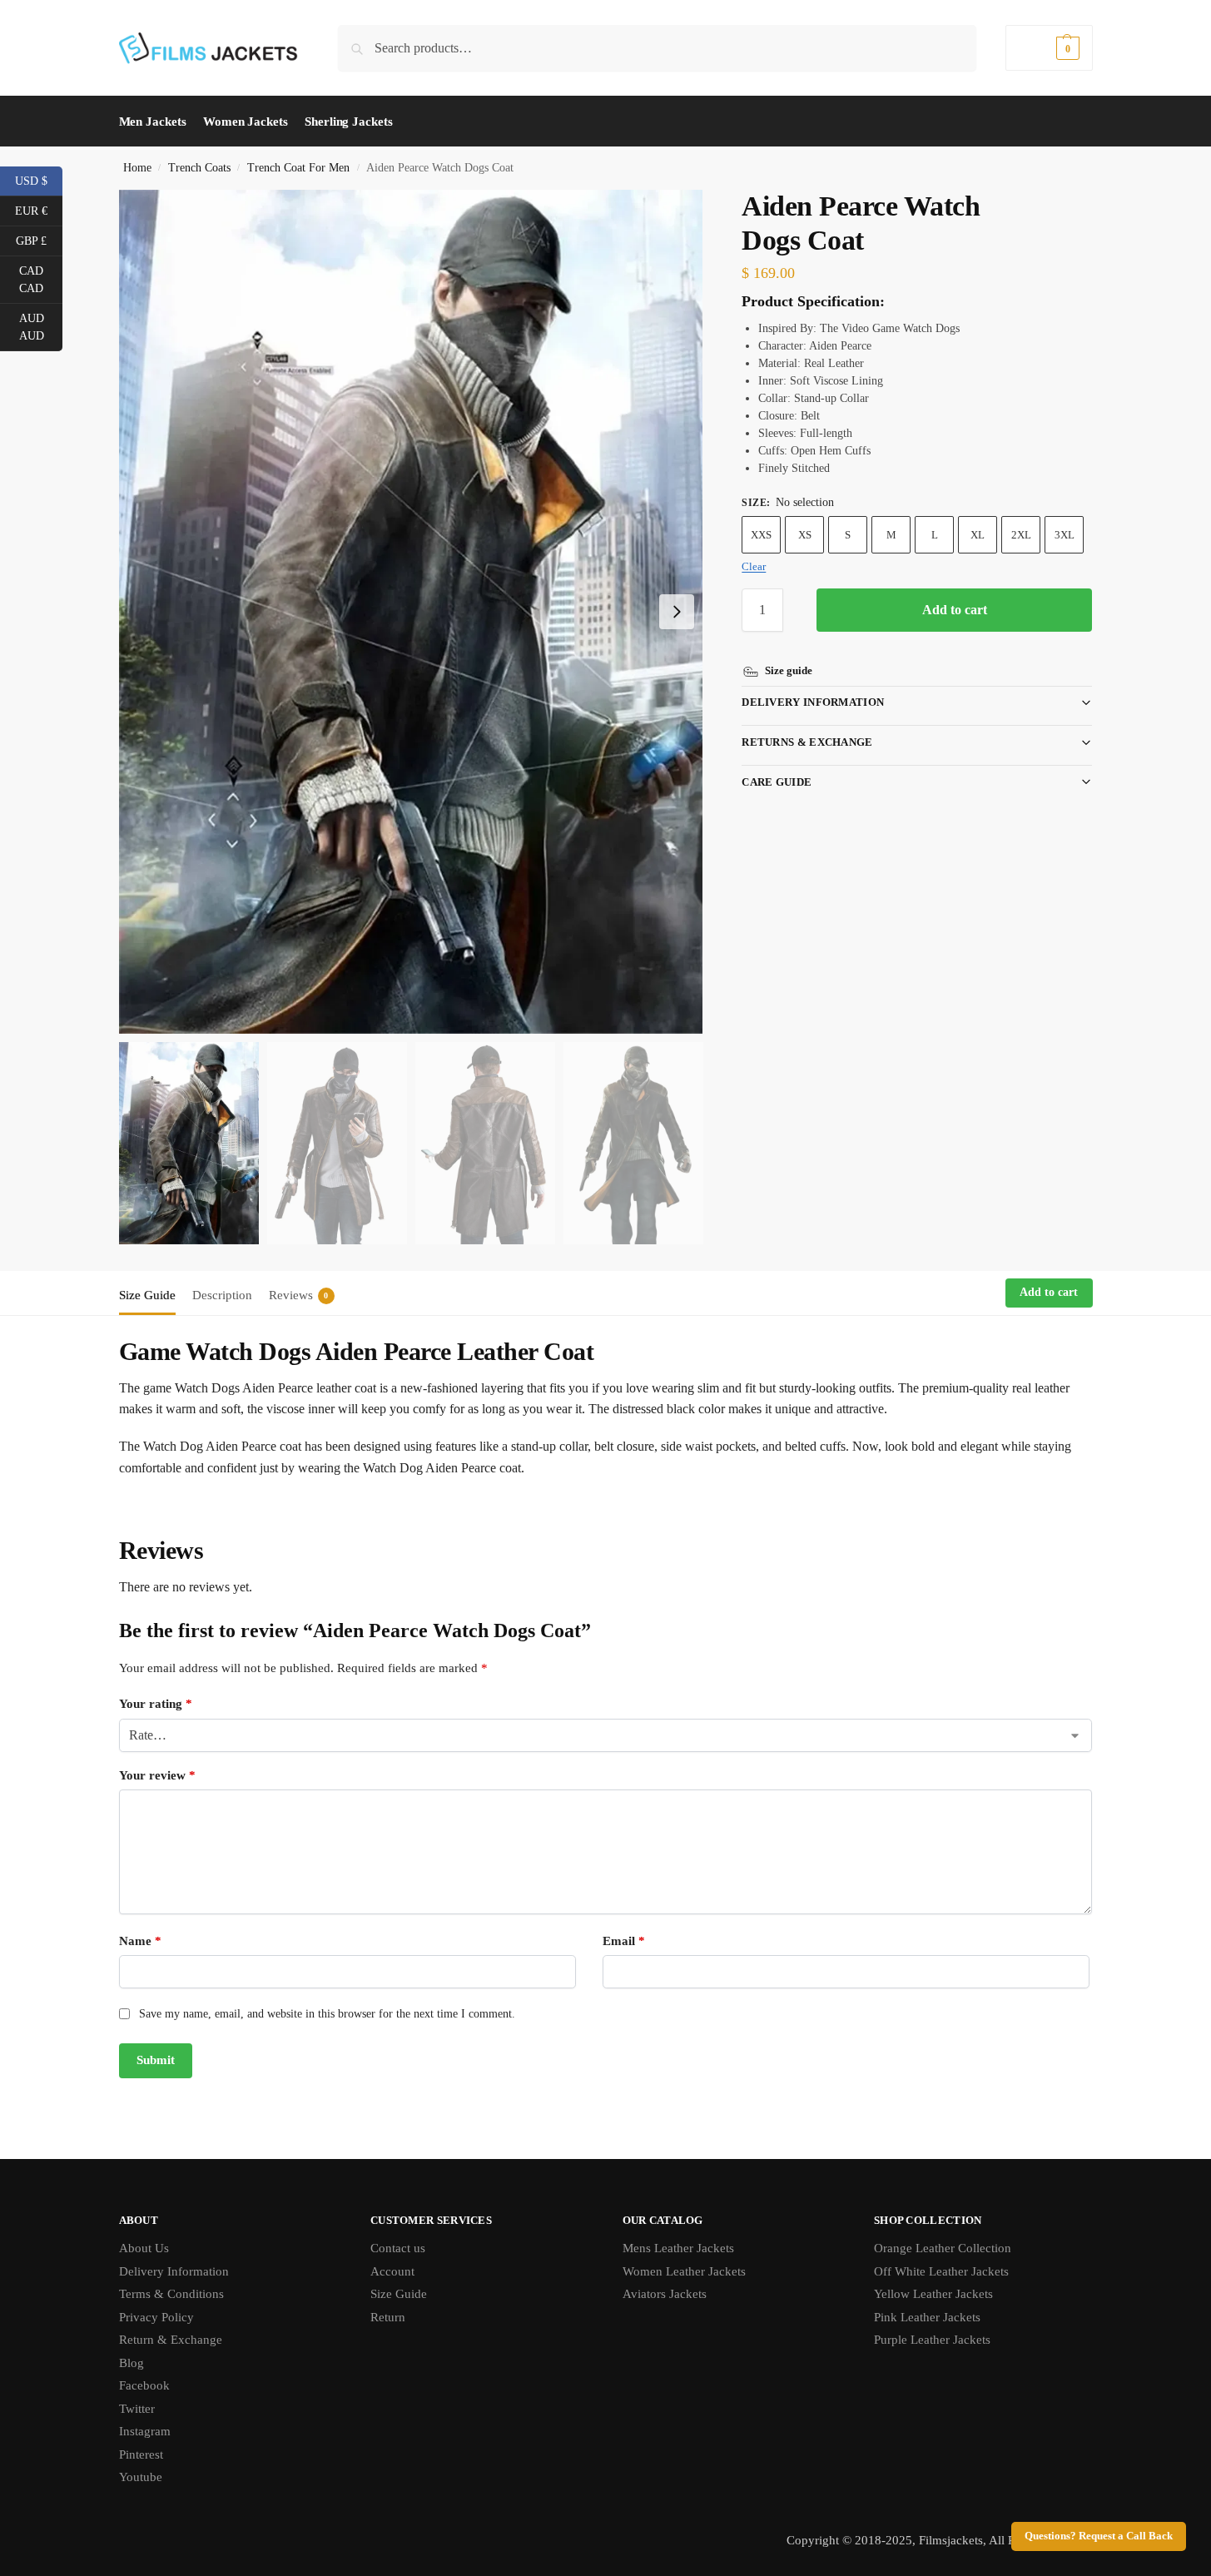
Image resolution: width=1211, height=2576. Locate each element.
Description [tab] (222, 1295)
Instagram (145, 2431)
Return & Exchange (171, 2340)
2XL (1021, 535)
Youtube (141, 2477)
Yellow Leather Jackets (933, 2294)
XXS (761, 535)
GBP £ (39, 240)
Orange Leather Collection (943, 2248)
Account (392, 2271)
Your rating (156, 1704)
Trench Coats (199, 168)
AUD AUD (41, 327)
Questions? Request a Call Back (1099, 2536)
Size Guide (399, 2294)
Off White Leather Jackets (941, 2271)
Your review (157, 1775)
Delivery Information (813, 702)
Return (388, 2317)
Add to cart (955, 610)
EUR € (39, 210)
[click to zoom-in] (411, 612)
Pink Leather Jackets (927, 2317)
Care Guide (777, 782)
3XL (1065, 535)
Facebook (144, 2385)
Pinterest (141, 2454)
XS (805, 535)
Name (140, 1941)
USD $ (39, 180)
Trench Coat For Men (298, 168)
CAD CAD (41, 280)
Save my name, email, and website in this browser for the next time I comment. (327, 2014)
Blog (132, 2363)
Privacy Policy (156, 2317)
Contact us (398, 2248)
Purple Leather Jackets (932, 2340)
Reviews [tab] (299, 1295)
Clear (754, 566)
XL (978, 535)
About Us (144, 2248)
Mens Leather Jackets (678, 2248)
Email (624, 1941)
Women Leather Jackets (684, 2271)
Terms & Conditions (171, 2294)
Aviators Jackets (665, 2294)
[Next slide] (677, 612)
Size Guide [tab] (147, 1295)
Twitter (137, 2409)
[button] (1049, 48)
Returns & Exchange (807, 742)
